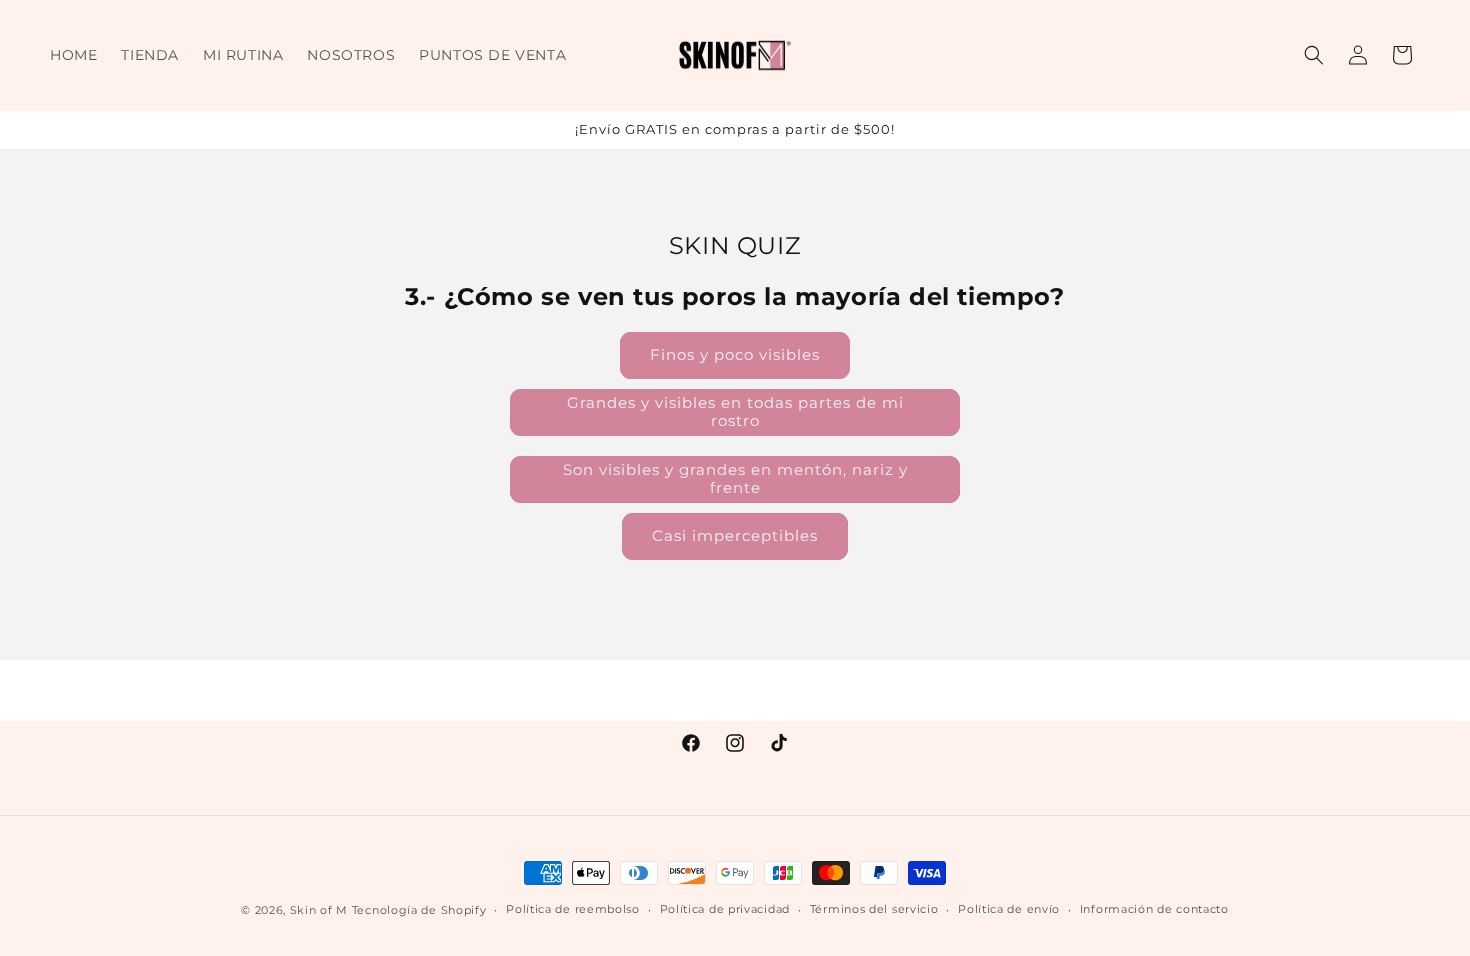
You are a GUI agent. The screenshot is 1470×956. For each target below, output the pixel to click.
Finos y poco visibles (735, 354)
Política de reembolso (573, 909)
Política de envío (1009, 909)
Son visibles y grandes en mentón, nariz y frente (735, 478)
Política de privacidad (725, 909)
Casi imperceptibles (735, 535)
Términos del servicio (874, 909)
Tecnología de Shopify (419, 910)
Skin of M (319, 910)
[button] (1314, 55)
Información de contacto (1154, 909)
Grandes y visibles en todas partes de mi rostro (735, 411)
